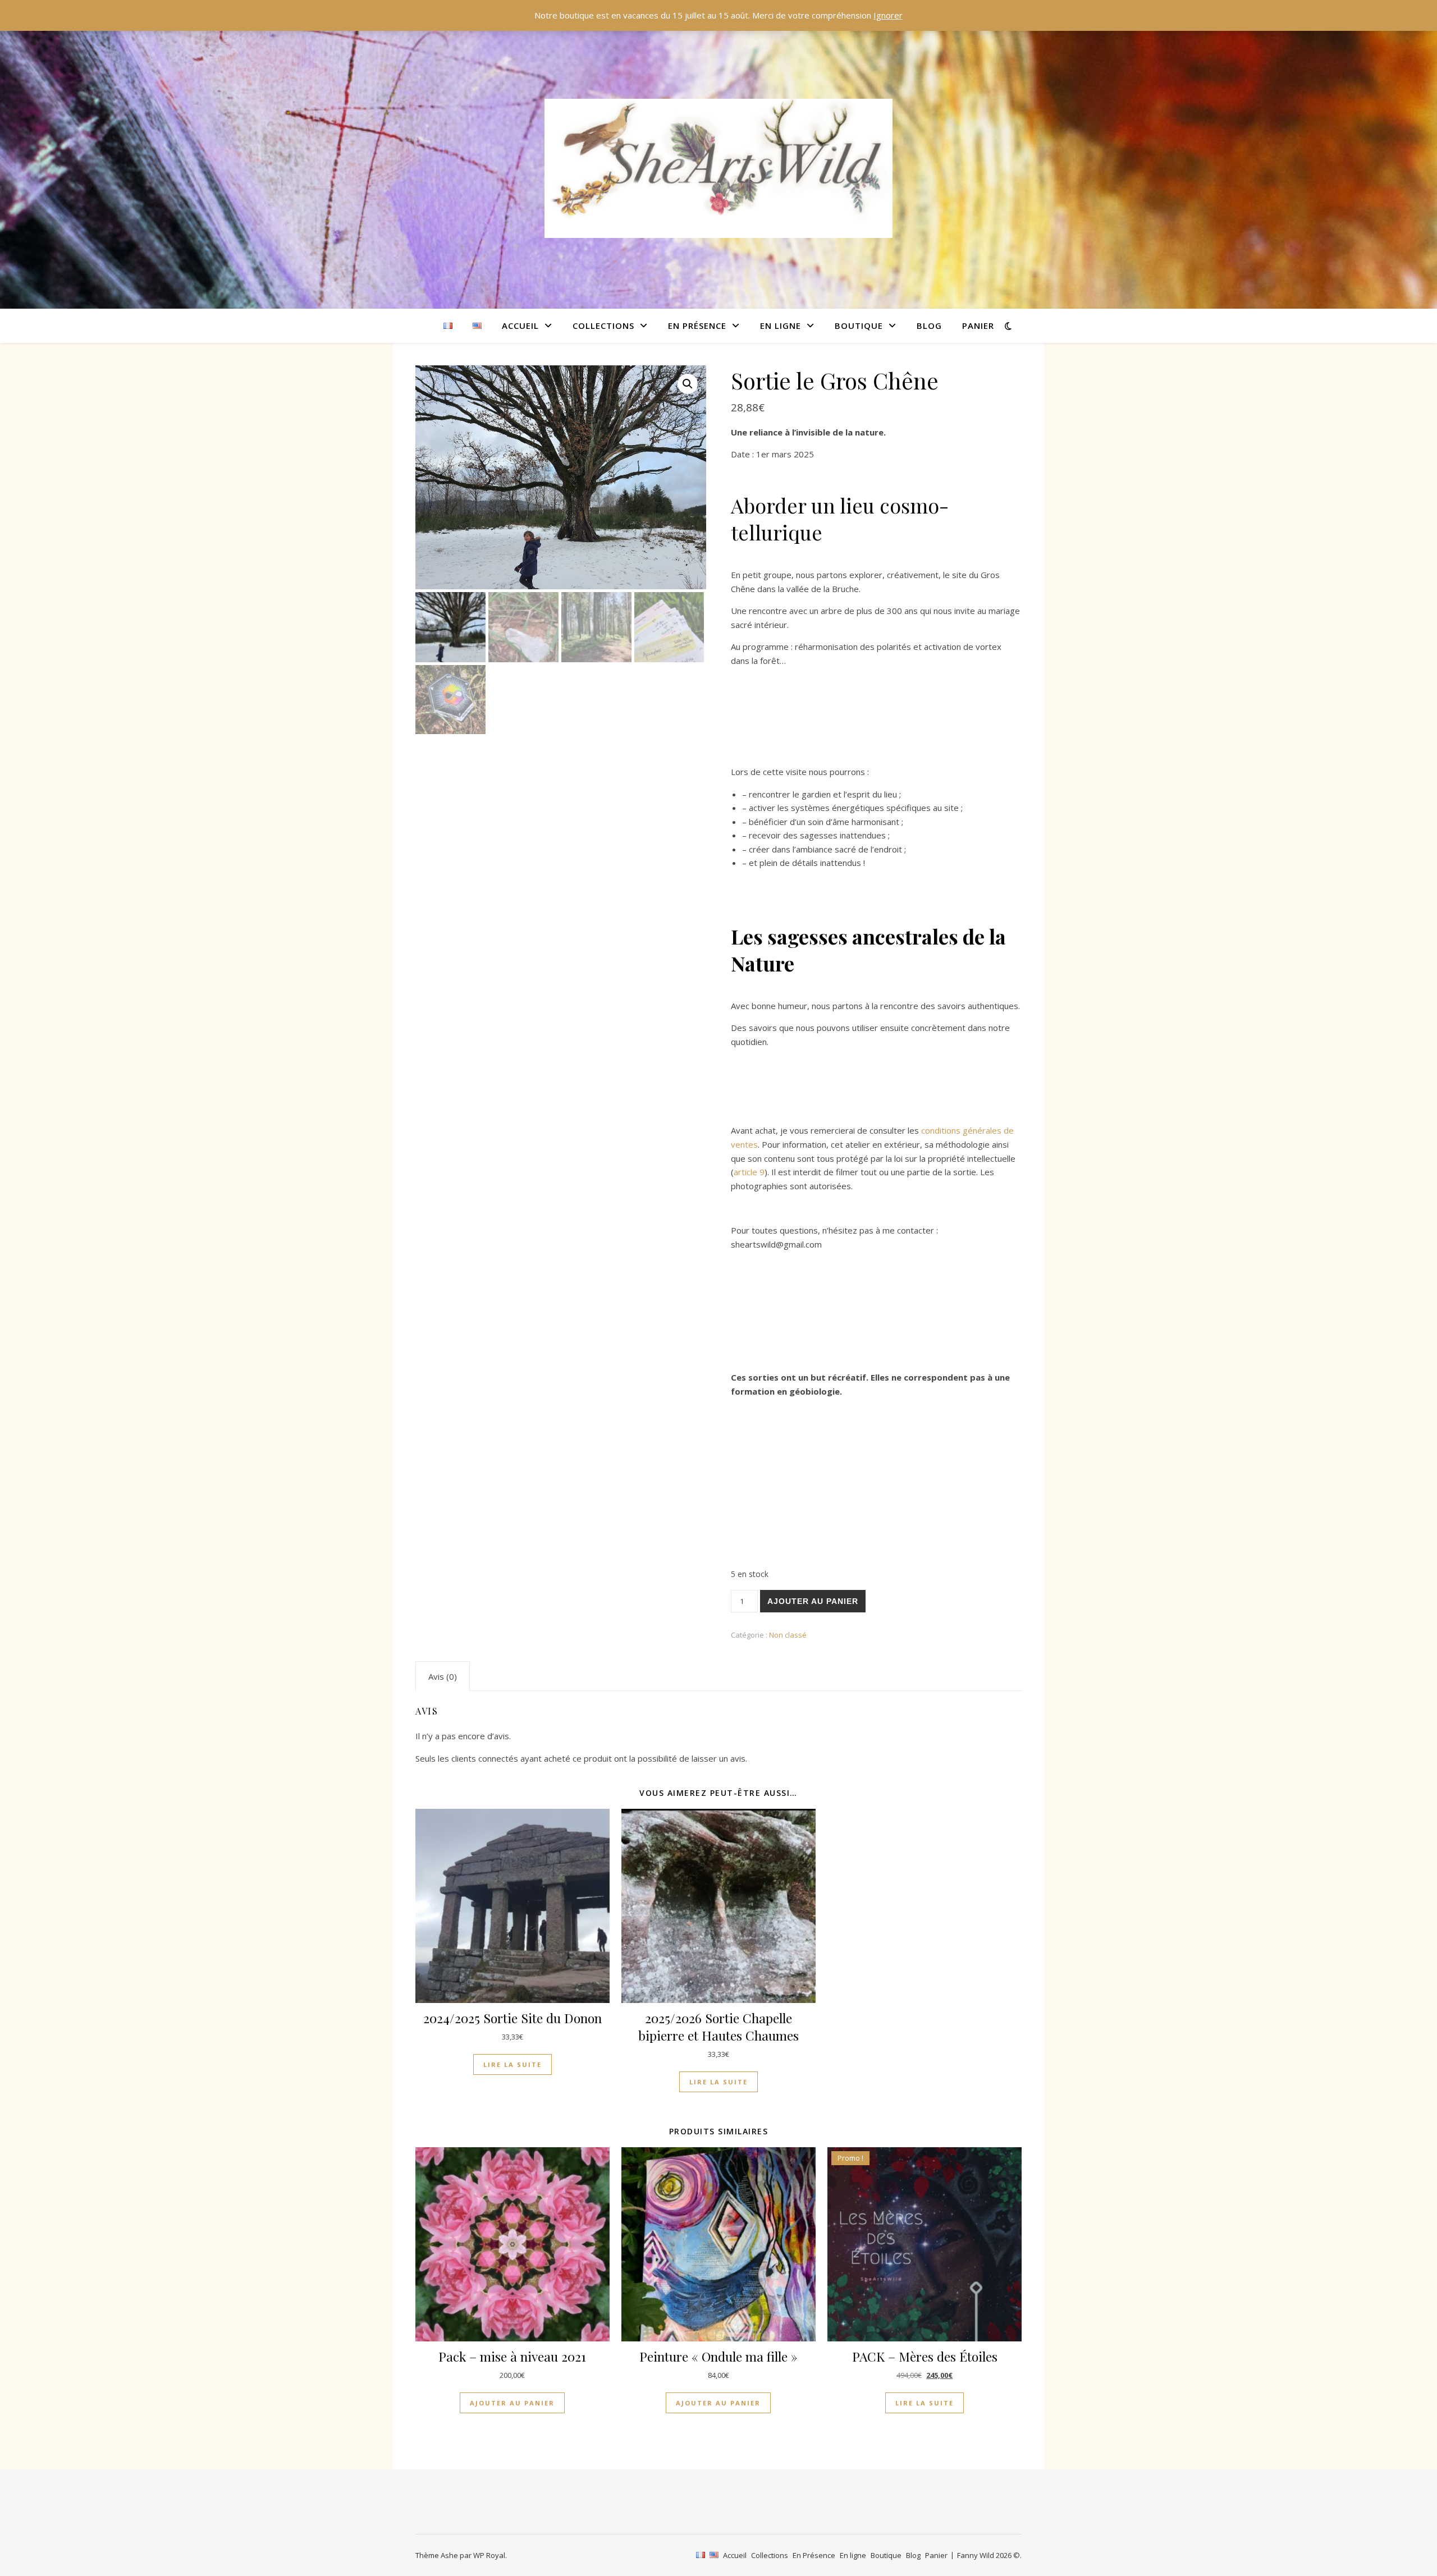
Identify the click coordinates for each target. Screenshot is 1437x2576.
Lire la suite (512, 2064)
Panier (978, 326)
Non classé (788, 1635)
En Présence (697, 326)
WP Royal (489, 2555)
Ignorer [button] (888, 15)
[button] (688, 384)
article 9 (749, 1172)
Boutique (859, 326)
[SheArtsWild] (718, 168)
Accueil (520, 326)
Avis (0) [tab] (443, 1676)
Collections (603, 326)
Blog (929, 326)
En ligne (781, 326)
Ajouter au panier (813, 1601)
